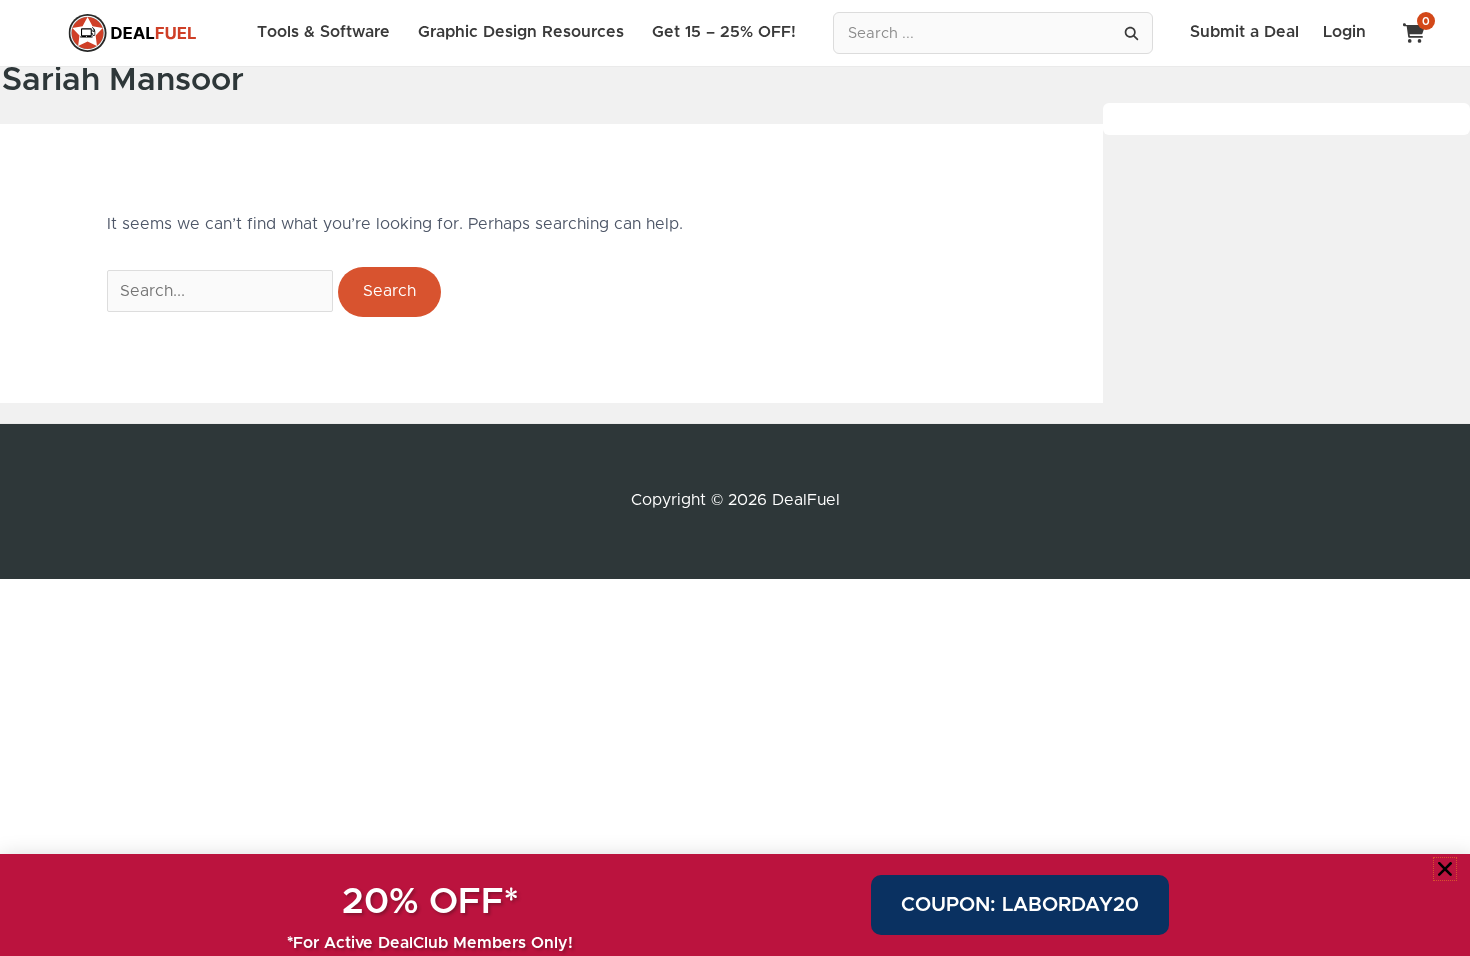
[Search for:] (222, 291)
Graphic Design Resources (521, 32)
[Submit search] (1131, 33)
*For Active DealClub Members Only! (430, 943)
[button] (1445, 869)
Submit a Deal (1244, 32)
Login (1344, 32)
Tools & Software (323, 32)
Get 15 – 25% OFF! (724, 32)
